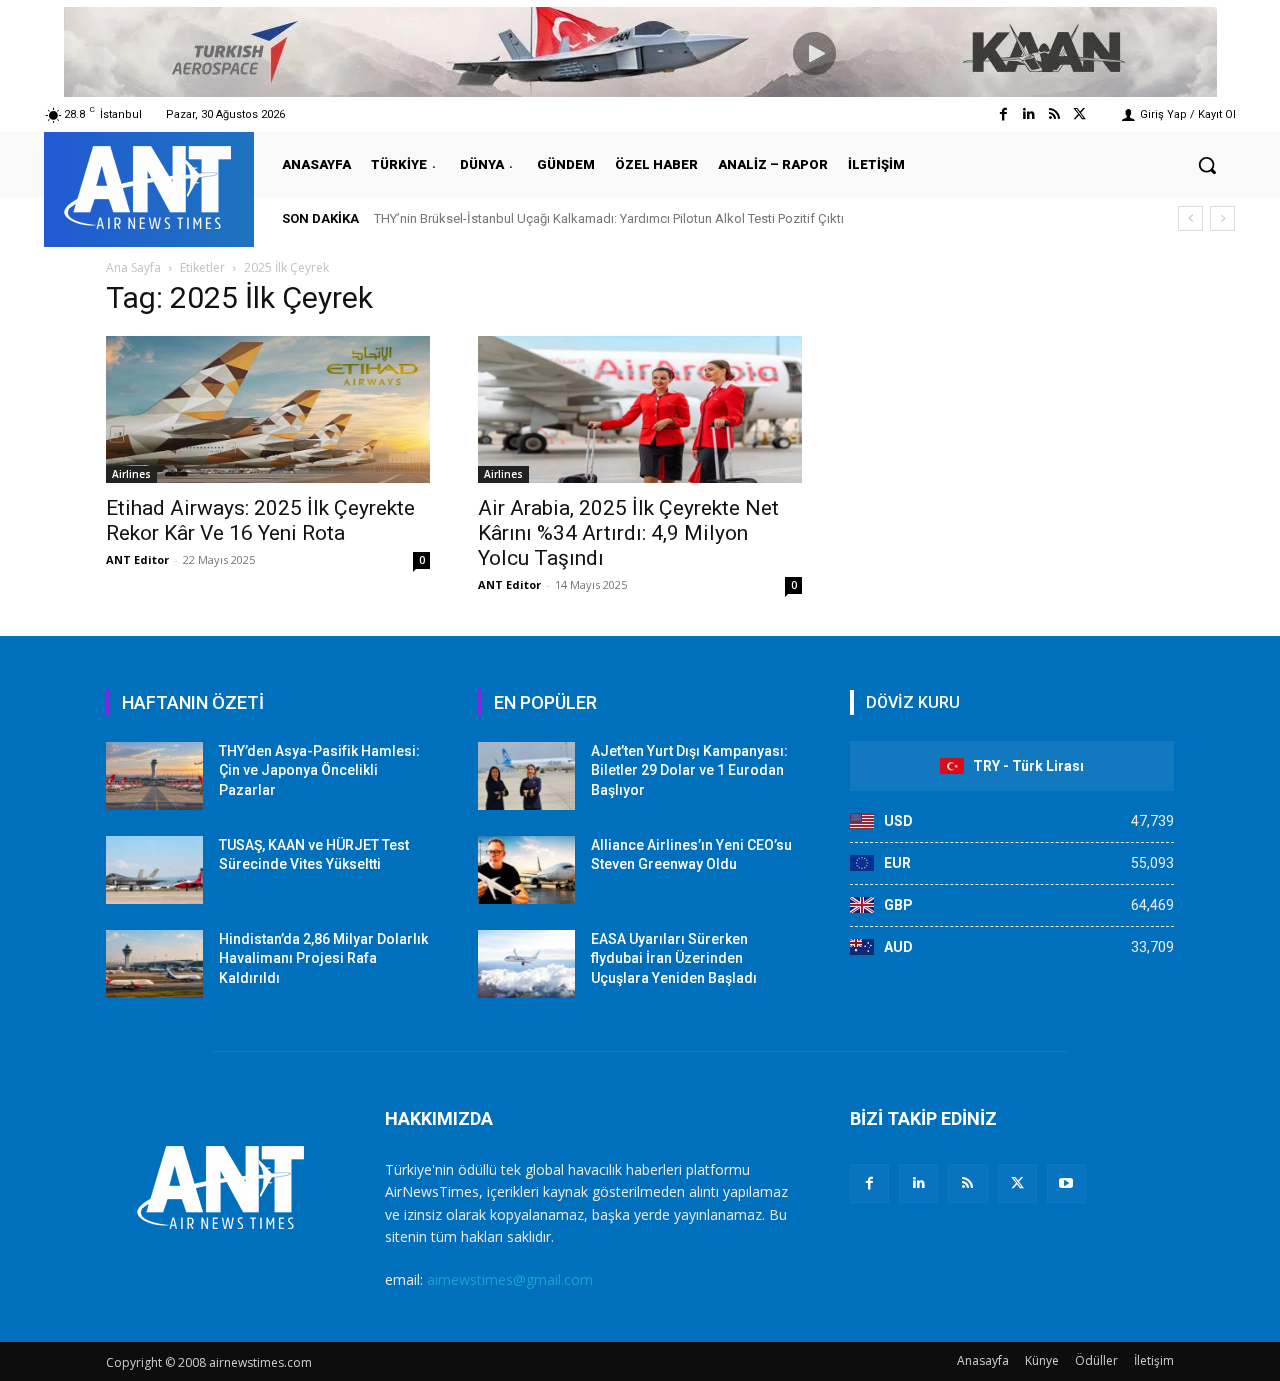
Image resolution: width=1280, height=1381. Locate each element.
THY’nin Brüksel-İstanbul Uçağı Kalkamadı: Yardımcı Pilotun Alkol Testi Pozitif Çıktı (609, 218)
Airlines (131, 474)
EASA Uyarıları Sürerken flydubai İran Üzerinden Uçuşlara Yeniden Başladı (674, 958)
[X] (1017, 1183)
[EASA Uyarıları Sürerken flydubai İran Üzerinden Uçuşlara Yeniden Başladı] (526, 964)
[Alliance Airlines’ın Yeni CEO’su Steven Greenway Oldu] (526, 870)
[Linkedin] (1028, 114)
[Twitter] (1079, 114)
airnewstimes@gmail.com (510, 1279)
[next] (1222, 218)
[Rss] (1054, 114)
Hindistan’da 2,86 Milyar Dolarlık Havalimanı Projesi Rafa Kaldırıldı (323, 958)
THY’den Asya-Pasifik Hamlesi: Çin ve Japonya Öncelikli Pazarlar (319, 770)
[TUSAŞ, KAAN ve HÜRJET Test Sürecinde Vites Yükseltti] (154, 870)
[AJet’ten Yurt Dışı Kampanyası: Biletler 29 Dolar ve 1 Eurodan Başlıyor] (526, 776)
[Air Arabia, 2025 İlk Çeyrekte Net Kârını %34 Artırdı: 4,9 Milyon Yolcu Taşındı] (640, 409)
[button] (1207, 165)
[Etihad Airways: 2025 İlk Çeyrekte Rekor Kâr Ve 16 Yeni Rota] (268, 409)
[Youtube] (1066, 1183)
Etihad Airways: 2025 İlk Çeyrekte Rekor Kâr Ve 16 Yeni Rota (260, 520)
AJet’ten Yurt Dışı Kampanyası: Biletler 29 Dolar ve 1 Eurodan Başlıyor (689, 770)
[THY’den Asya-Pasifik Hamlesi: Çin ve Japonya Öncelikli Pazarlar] (154, 776)
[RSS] (967, 1183)
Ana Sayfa (133, 267)
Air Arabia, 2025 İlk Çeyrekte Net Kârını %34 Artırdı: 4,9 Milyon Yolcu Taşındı (628, 533)
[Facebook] (1003, 114)
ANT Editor (137, 559)
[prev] (1190, 218)
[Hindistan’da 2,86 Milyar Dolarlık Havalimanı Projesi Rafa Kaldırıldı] (154, 964)
